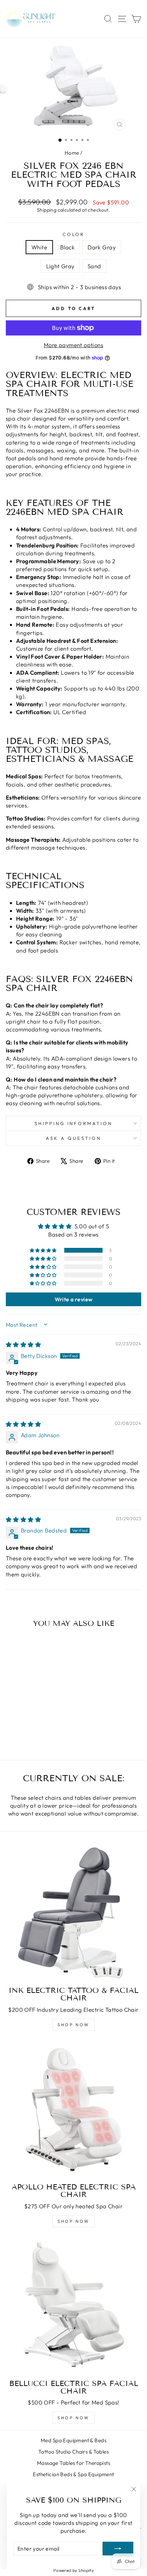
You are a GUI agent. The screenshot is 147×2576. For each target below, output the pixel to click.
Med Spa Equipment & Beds (73, 2440)
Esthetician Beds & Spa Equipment (73, 2474)
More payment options (73, 345)
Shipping (47, 210)
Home (72, 153)
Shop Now (73, 2221)
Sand (94, 266)
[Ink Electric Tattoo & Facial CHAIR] (73, 1913)
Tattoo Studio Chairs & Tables (73, 2452)
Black (67, 247)
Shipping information (74, 1123)
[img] (23, 1344)
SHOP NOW (73, 2025)
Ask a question (73, 1138)
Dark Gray (102, 247)
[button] (44, 1250)
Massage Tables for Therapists (73, 2463)
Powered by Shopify (73, 2570)
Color (74, 234)
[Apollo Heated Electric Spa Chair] (73, 2110)
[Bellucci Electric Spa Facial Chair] (73, 2306)
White (39, 247)
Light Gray (60, 266)
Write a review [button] (74, 1299)
